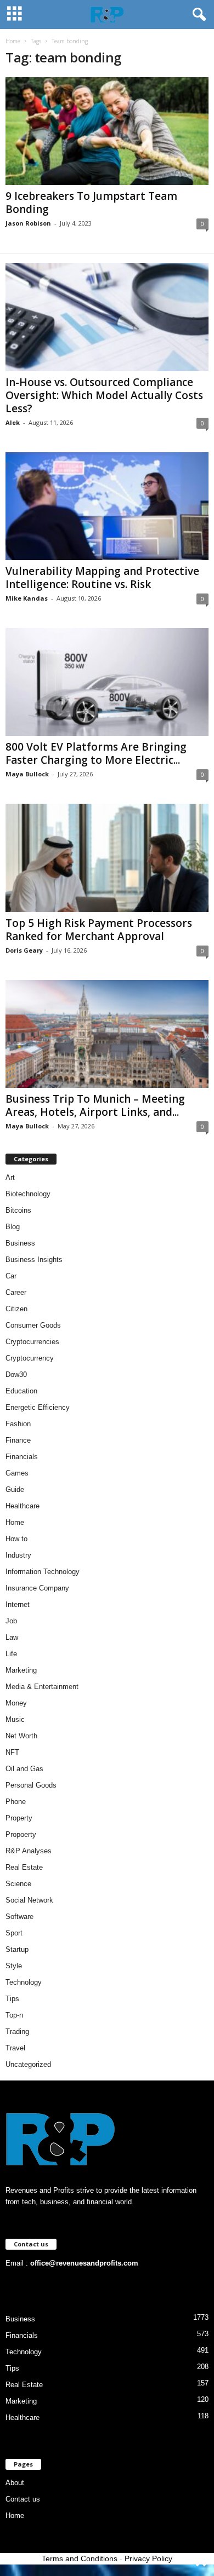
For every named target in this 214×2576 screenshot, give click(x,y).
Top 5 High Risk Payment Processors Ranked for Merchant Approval (99, 930)
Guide (15, 1489)
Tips (12, 1999)
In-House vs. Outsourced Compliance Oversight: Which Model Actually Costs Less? (104, 395)
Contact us (23, 2499)
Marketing (21, 1670)
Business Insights (34, 1260)
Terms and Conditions (80, 2558)
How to (16, 1539)
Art (10, 1177)
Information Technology (43, 1572)
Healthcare (22, 1506)
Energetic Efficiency (38, 1407)
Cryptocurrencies (32, 1342)
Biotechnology (28, 1194)
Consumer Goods (33, 1325)
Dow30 (16, 1375)
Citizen (16, 1309)
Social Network (29, 1900)
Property (19, 1818)
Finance (18, 1440)
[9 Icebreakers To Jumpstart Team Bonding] (107, 131)
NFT (12, 1752)
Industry (18, 1555)
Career (16, 1292)
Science (18, 1884)
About (15, 2483)
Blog (13, 1227)
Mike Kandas (27, 598)
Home (13, 41)
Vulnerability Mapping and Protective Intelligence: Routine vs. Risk (102, 578)
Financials (22, 1457)
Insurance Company (37, 1588)
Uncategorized (28, 2064)
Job (11, 1621)
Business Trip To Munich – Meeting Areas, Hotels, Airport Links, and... (95, 1105)
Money (16, 1703)
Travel (15, 2048)
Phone (16, 1802)
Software (19, 1917)
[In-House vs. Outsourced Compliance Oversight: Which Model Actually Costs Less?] (107, 317)
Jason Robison (28, 223)
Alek (13, 422)
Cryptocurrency (30, 1358)
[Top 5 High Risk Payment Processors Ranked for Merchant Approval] (107, 858)
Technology (24, 1982)
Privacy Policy (148, 2558)
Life (11, 1654)
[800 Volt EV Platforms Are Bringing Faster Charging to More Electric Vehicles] (107, 682)
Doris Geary (24, 950)
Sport (14, 1933)
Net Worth (21, 1736)
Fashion (18, 1424)
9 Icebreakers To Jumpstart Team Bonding (91, 203)
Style (14, 1966)
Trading (17, 2032)
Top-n (14, 2015)
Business (20, 1243)
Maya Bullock (27, 774)
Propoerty (21, 1834)
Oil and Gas (24, 1769)
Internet (18, 1604)
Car (11, 1276)
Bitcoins (18, 1210)
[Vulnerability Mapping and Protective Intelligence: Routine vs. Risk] (107, 506)
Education (21, 1391)
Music (15, 1719)
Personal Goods (31, 1785)
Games (17, 1473)
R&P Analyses (29, 1851)
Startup (17, 1949)
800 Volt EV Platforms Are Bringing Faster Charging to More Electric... (96, 753)
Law (12, 1637)
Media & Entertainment (42, 1687)
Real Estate (24, 1867)
